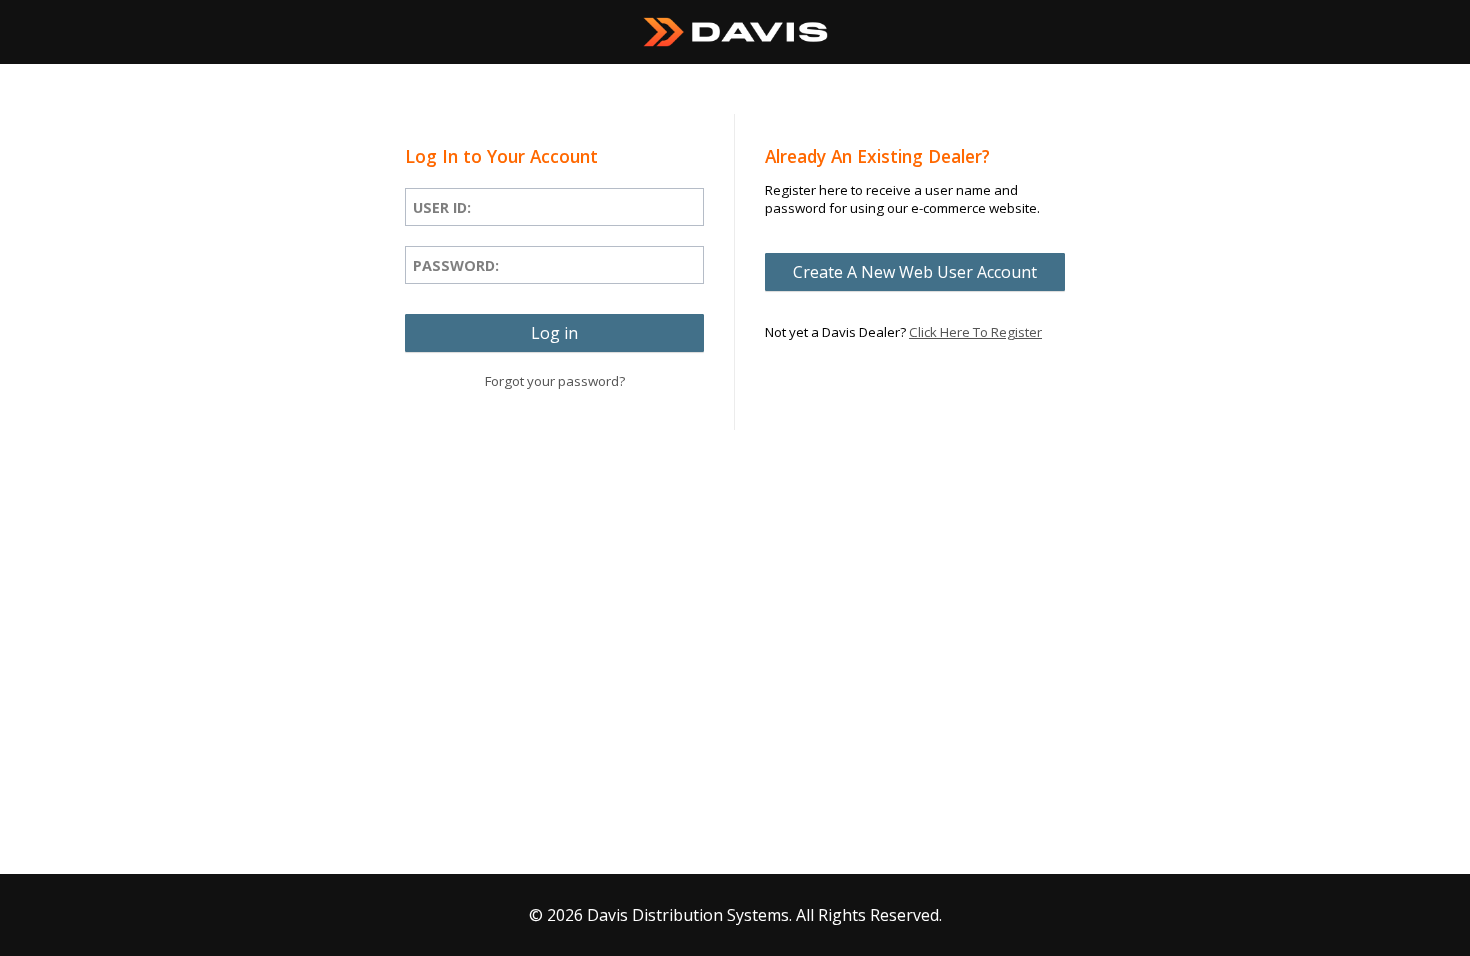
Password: (456, 265)
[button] (554, 333)
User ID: (442, 207)
